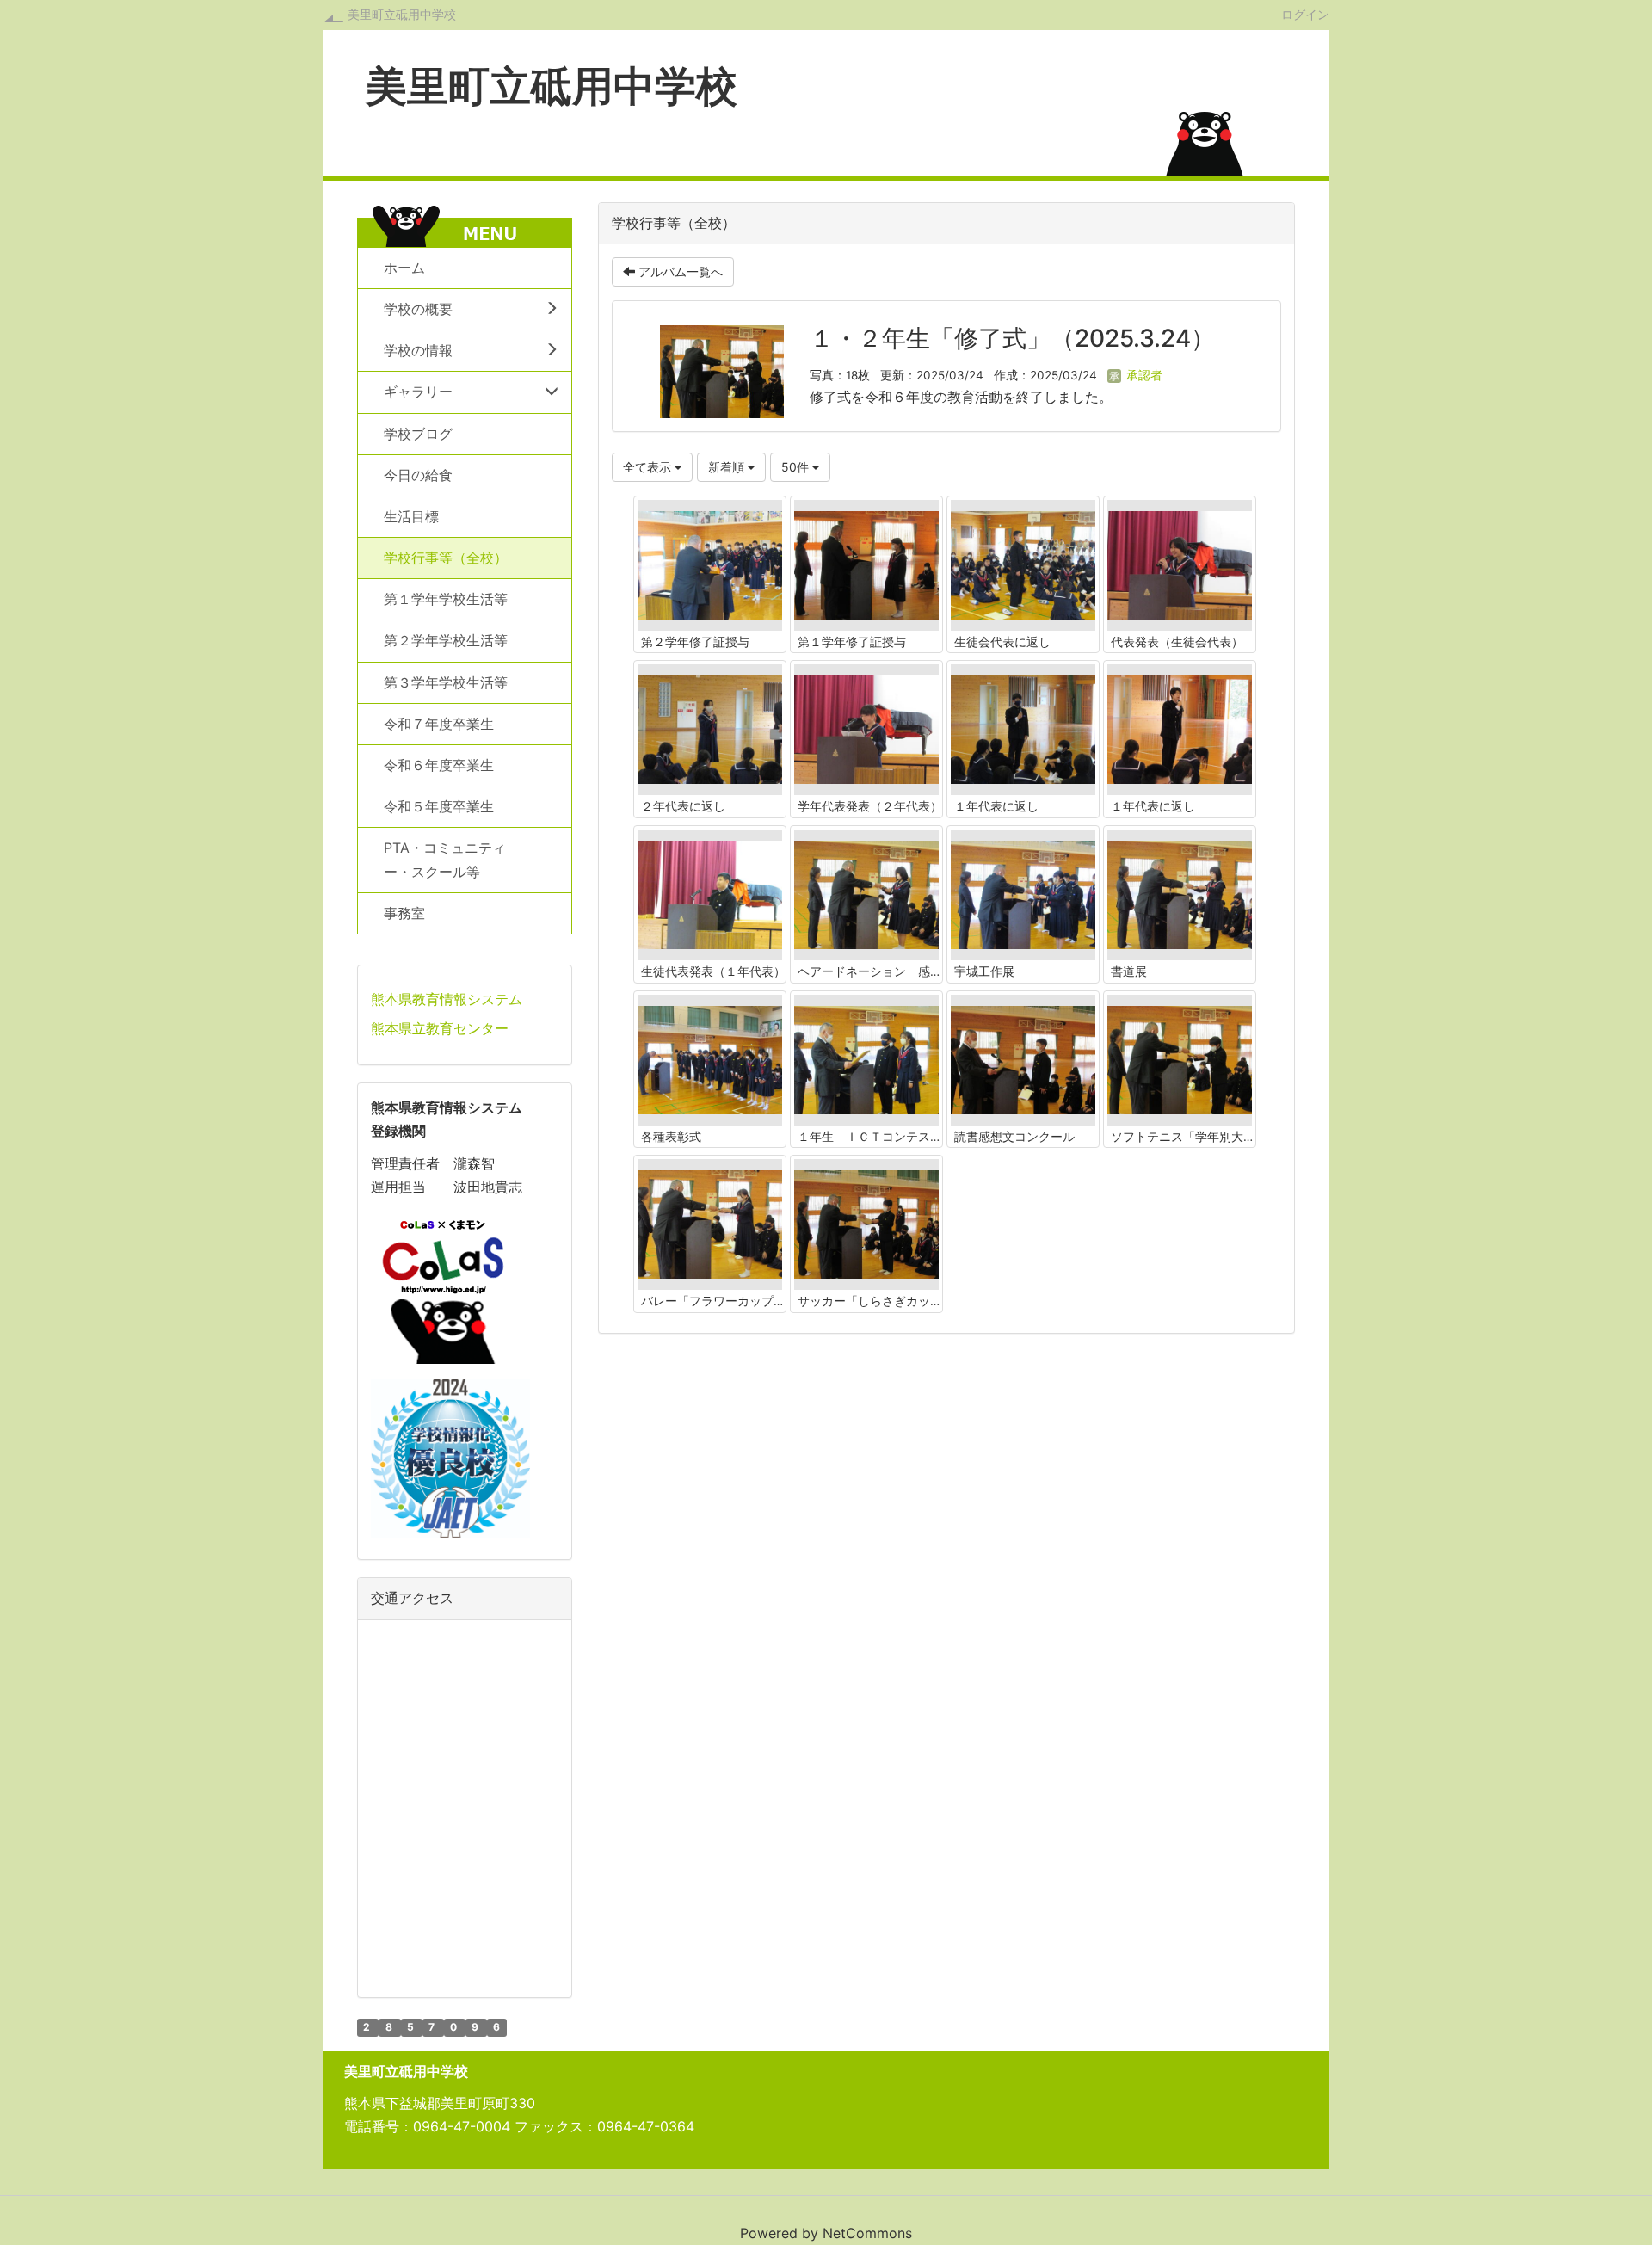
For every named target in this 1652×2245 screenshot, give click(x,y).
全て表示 (649, 467)
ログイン (1305, 14)
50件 (797, 467)
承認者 (1143, 375)
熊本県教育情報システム (447, 999)
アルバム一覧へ (679, 271)
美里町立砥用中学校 (402, 14)
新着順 (728, 467)
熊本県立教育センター (440, 1028)
